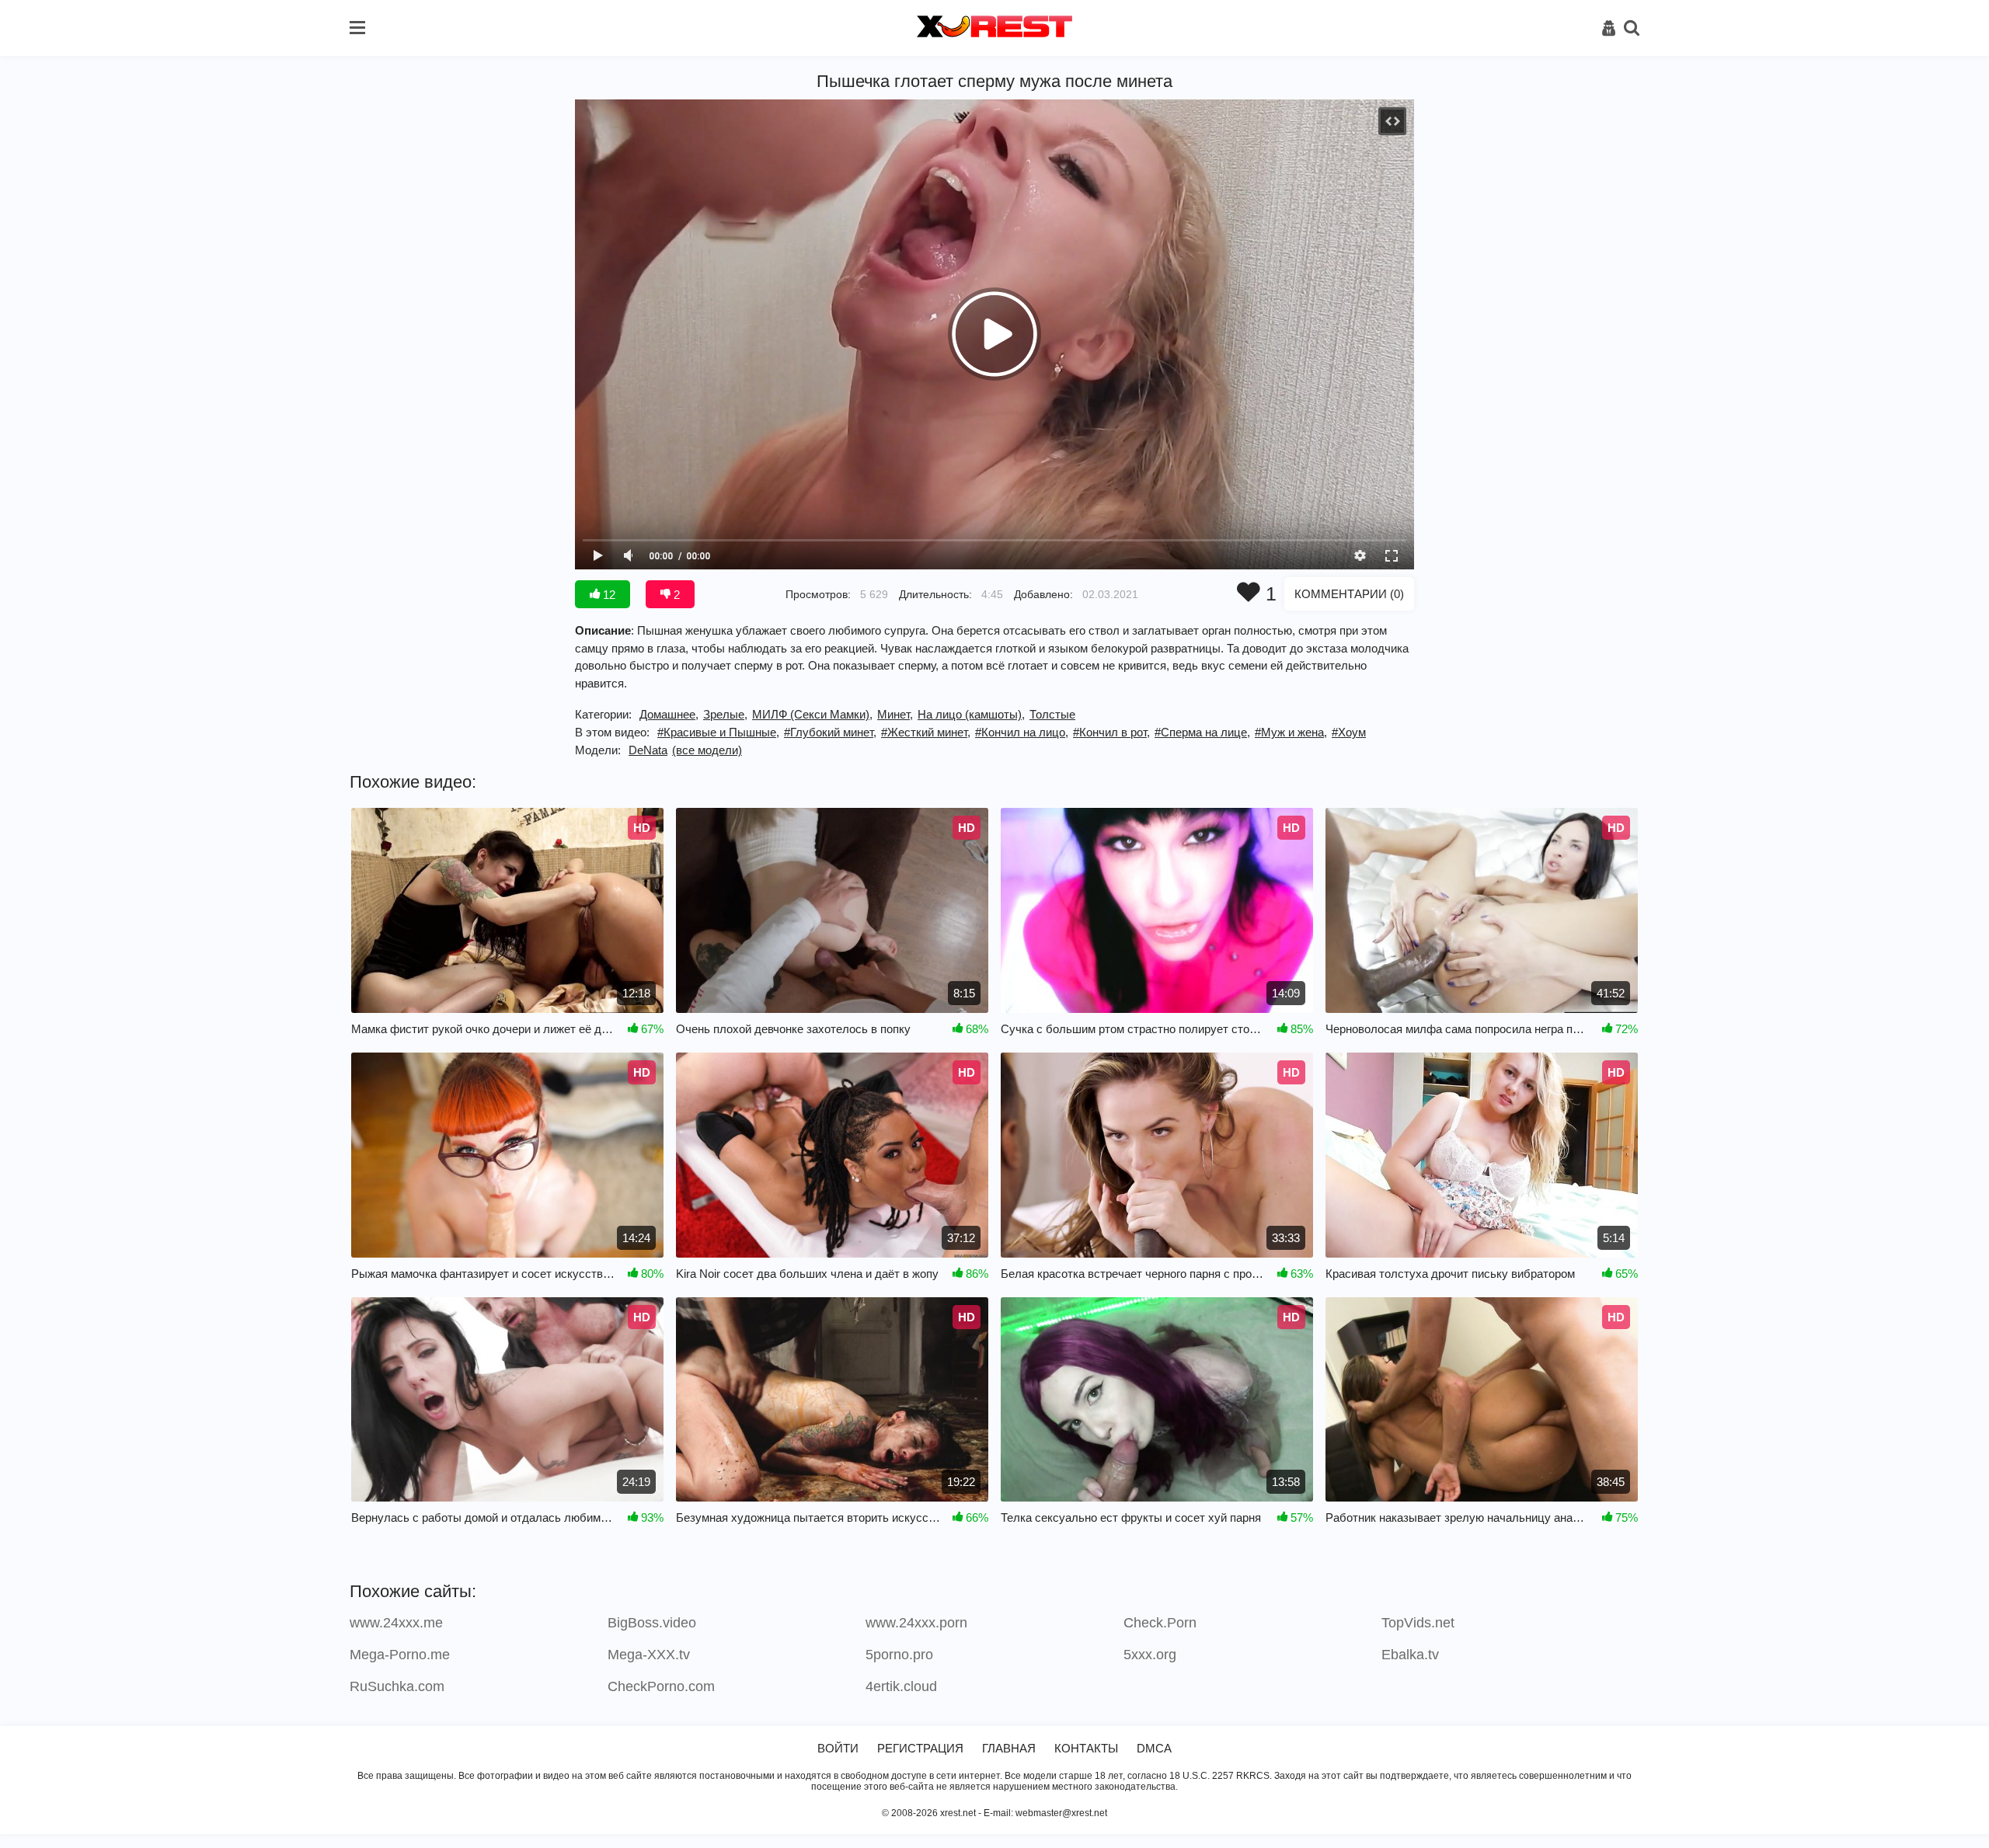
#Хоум (1349, 732)
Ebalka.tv (1410, 1655)
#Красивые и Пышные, (718, 732)
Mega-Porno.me (400, 1655)
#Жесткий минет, (926, 732)
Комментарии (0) (1349, 594)
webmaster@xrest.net (1061, 1813)
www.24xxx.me (396, 1623)
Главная (1009, 1748)
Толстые (1052, 714)
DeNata (648, 750)
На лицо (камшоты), (971, 714)
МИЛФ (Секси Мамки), (812, 714)
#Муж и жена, (1291, 732)
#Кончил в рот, (1111, 732)
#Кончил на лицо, (1022, 732)
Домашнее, (669, 714)
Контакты (1086, 1748)
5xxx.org (1150, 1655)
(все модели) (707, 750)
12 (608, 595)
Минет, (895, 714)
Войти (838, 1748)
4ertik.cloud (901, 1686)
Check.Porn (1160, 1623)
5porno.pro (899, 1655)
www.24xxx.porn (916, 1623)
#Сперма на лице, (1202, 732)
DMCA (1154, 1748)
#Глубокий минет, (830, 732)
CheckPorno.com (661, 1686)
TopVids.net (1418, 1623)
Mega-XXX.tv (649, 1655)
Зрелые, (725, 714)
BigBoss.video (652, 1623)
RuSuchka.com (397, 1686)
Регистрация (920, 1748)
